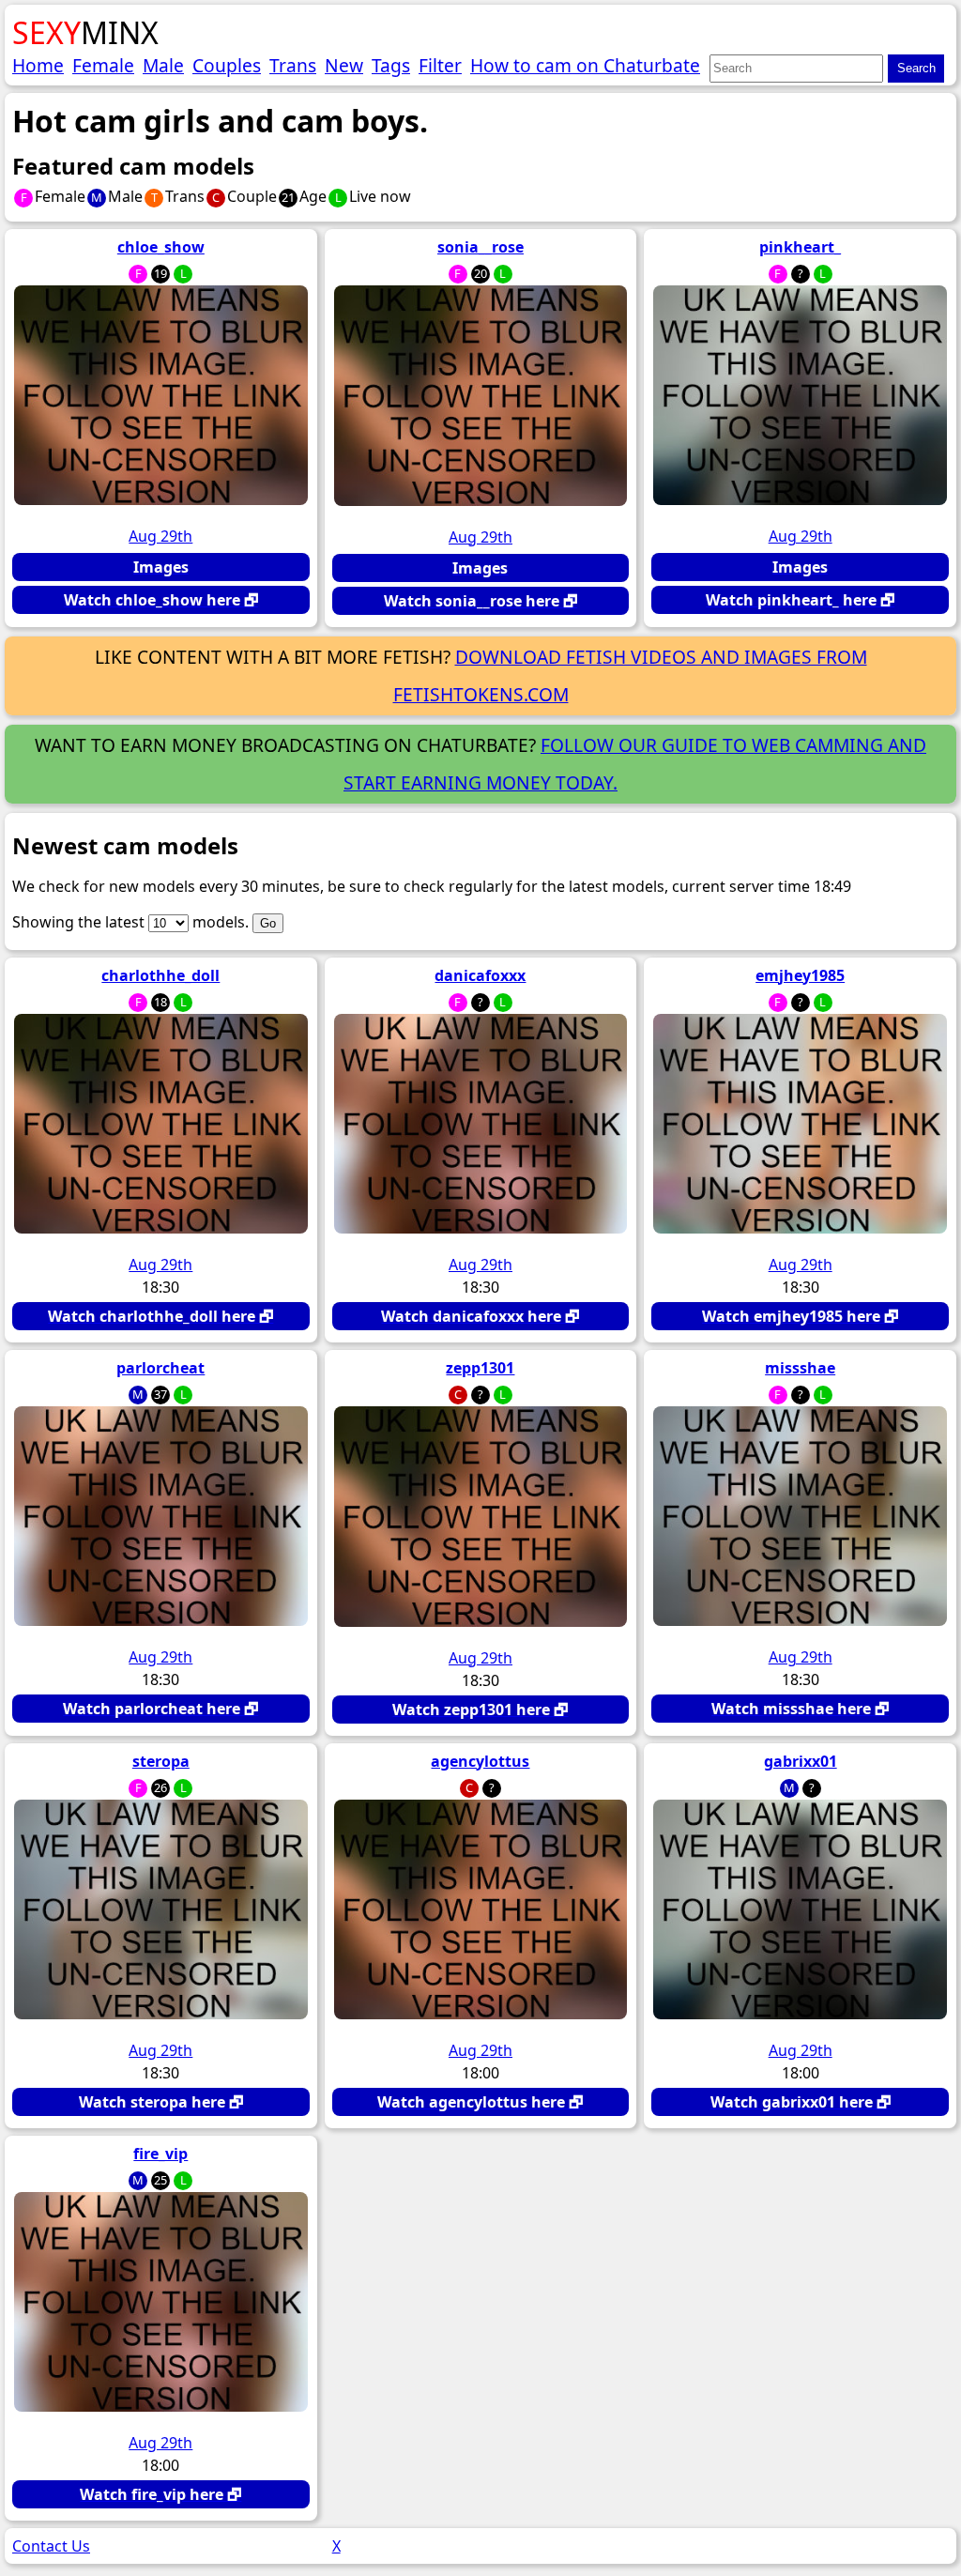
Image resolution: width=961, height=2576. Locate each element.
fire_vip (160, 2154)
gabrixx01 (801, 1761)
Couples (227, 65)
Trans (293, 65)
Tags (391, 65)
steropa (161, 1761)
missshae (800, 1368)
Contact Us (51, 2546)
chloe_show (161, 247)
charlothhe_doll (160, 975)
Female (103, 65)
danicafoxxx (480, 975)
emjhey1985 (800, 975)
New (344, 65)
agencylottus (480, 1761)
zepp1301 (480, 1368)
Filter (440, 65)
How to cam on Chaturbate (585, 65)
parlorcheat (160, 1368)
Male (163, 65)
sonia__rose (480, 247)
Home (38, 65)
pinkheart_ (800, 247)
